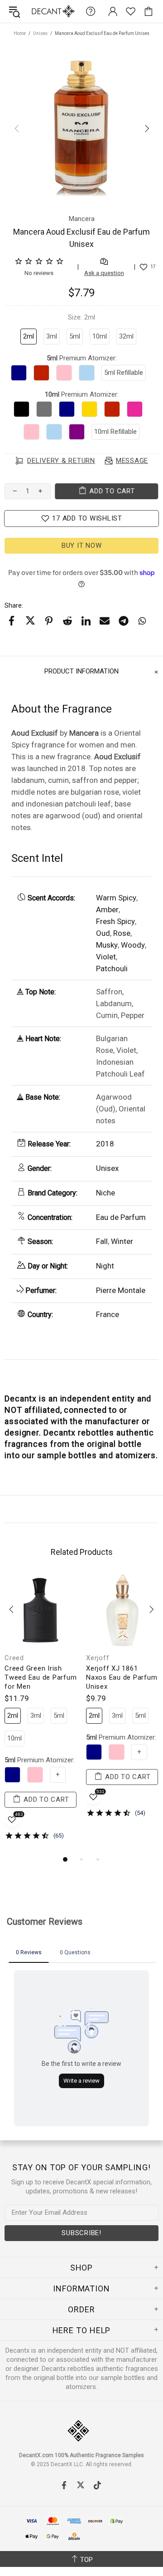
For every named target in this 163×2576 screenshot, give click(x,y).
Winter (122, 1241)
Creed (14, 1658)
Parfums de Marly (115, 1658)
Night (105, 1266)
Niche (105, 1193)
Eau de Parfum (121, 1217)
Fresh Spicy (115, 921)
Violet (106, 957)
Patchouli (112, 968)
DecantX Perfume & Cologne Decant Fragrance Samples (35, 11)
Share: (14, 605)
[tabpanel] (41, 1709)
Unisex (40, 33)
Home (20, 33)
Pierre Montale (121, 1290)
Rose (122, 933)
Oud (103, 933)
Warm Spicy (116, 898)
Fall (102, 1241)
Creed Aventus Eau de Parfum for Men (41, 1673)
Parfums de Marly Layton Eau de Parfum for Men (115, 1677)
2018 (105, 1144)
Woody (133, 945)
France (108, 1314)
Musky (107, 945)
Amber (107, 909)
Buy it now (82, 546)
